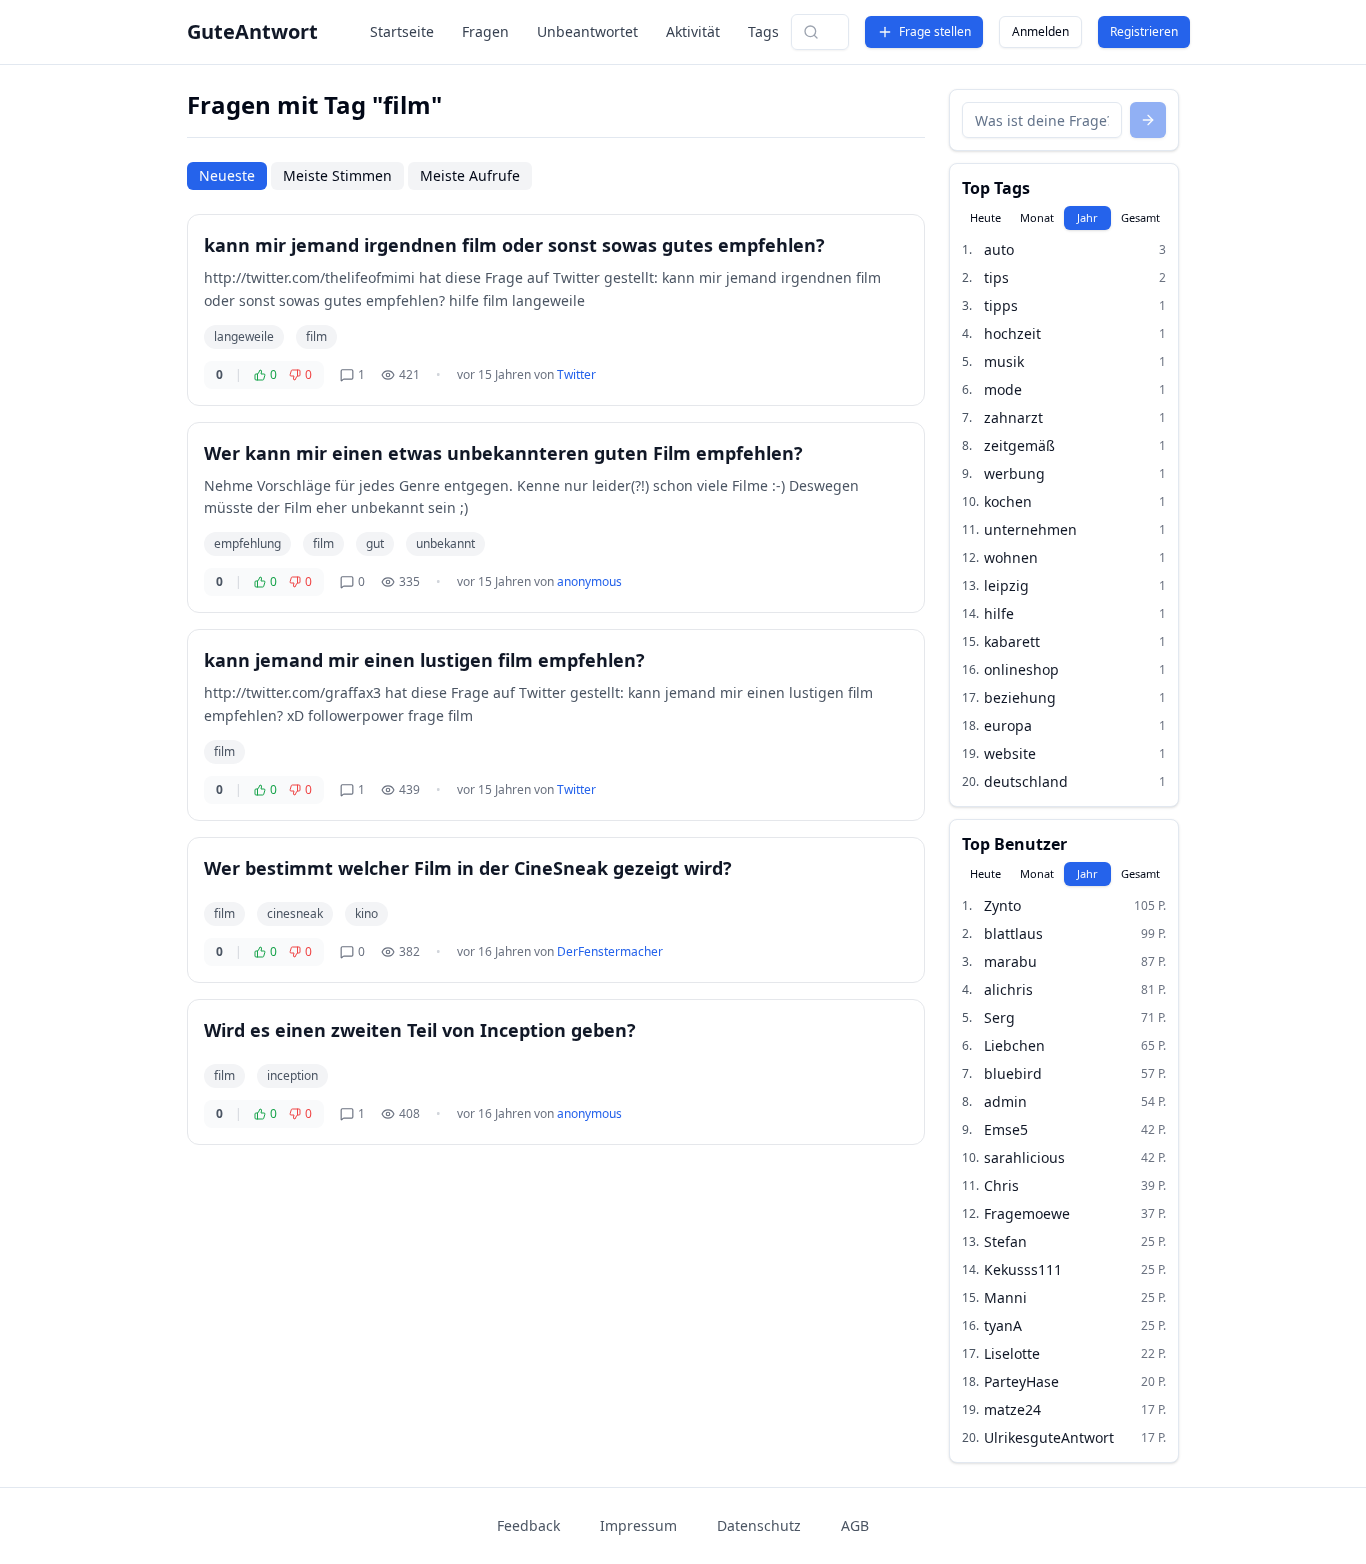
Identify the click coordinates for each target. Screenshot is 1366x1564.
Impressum (638, 1525)
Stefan (1005, 1241)
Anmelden (1040, 31)
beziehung (1020, 697)
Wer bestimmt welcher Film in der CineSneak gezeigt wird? (468, 868)
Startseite (402, 31)
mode (1003, 389)
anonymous (589, 581)
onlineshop (1021, 669)
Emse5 (1006, 1129)
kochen (1008, 501)
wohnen (1011, 557)
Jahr (1087, 217)
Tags (763, 31)
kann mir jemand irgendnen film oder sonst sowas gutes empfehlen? (514, 245)
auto (999, 249)
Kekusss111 (1023, 1269)
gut (375, 543)
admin (1005, 1101)
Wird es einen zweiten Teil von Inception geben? (420, 1030)
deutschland (1026, 781)
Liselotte (1012, 1353)
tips (996, 277)
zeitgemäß (1019, 445)
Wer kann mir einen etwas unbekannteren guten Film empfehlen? (503, 453)
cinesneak (295, 913)
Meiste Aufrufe (470, 175)
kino (366, 913)
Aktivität (693, 31)
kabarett (1012, 641)
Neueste (227, 175)
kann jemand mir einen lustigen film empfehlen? (424, 660)
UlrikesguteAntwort (1049, 1437)
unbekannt (445, 543)
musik (1004, 361)
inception (292, 1075)
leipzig (1006, 585)
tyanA (1003, 1325)
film (316, 336)
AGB (855, 1525)
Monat (1037, 217)
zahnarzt (1013, 417)
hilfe (999, 613)
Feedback (528, 1525)
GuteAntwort (252, 31)
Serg (999, 1017)
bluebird (1013, 1073)
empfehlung (247, 543)
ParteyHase (1021, 1381)
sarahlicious (1024, 1157)
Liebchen (1014, 1045)
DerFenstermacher (610, 951)
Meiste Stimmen (337, 175)
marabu (1010, 961)
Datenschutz (759, 1525)
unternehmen (1030, 529)
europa (1008, 725)
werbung (1014, 473)
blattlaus (1013, 933)
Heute (985, 217)
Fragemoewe (1027, 1213)
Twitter (576, 374)
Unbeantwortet (587, 31)
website (1010, 753)
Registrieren (1144, 31)
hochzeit (1012, 333)
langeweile (244, 336)
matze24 (1012, 1409)
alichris (1008, 989)
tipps (1001, 305)
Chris (1001, 1185)
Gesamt (1140, 217)
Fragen (485, 31)
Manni (1005, 1297)
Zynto (1002, 905)
